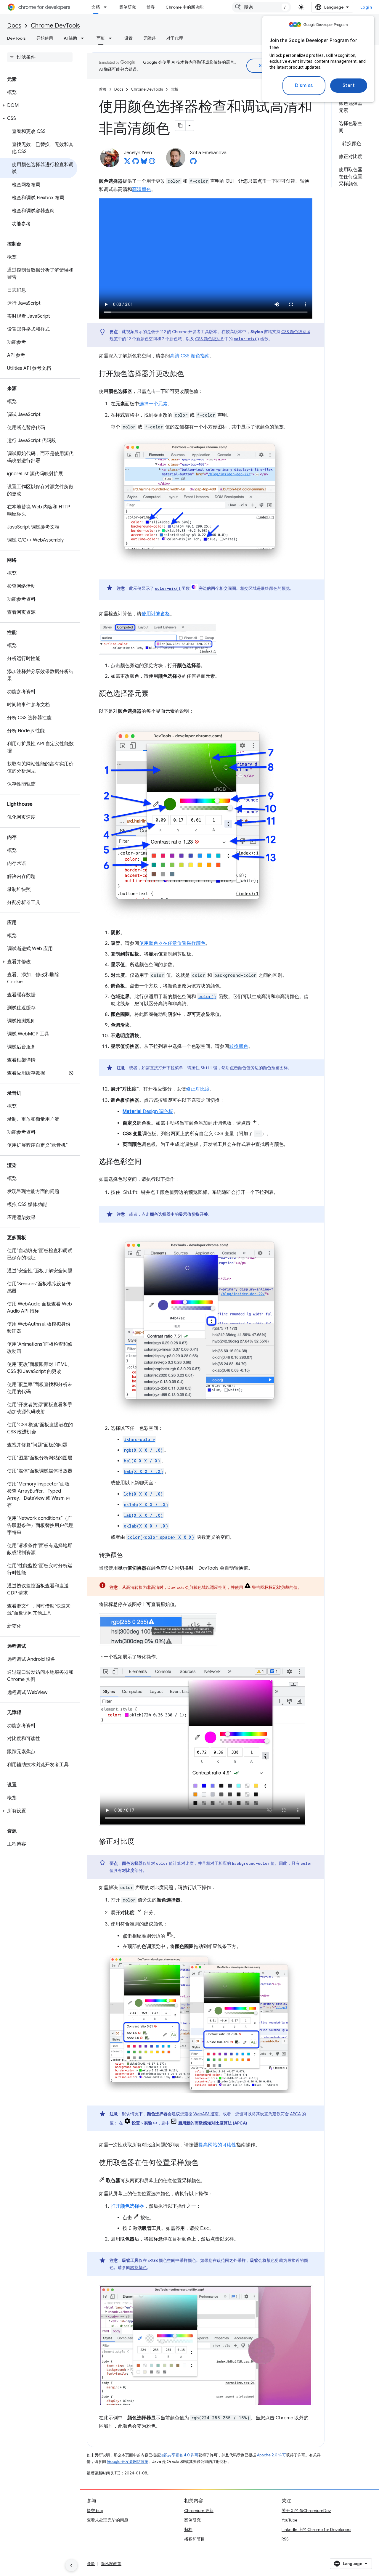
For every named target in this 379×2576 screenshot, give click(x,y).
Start (349, 86)
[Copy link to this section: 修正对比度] (140, 1842)
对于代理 (175, 38)
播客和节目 (195, 2539)
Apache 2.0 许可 (272, 2455)
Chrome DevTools (55, 26)
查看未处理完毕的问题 (107, 2520)
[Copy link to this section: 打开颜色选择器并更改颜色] (190, 374)
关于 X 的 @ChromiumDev (306, 2511)
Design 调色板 (148, 1112)
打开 (127, 2206)
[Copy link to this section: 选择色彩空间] (147, 1162)
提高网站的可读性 (217, 2145)
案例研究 (128, 7)
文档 (96, 7)
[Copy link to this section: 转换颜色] (129, 1555)
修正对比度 (198, 1089)
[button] (39, 105)
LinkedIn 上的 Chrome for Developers (316, 2530)
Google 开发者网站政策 (128, 2462)
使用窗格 (156, 614)
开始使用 (45, 38)
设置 (129, 38)
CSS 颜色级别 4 (296, 332)
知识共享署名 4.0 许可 (179, 2455)
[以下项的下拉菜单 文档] (107, 7)
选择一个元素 (153, 404)
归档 (188, 2530)
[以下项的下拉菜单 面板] (112, 38)
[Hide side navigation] (71, 2565)
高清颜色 (142, 189)
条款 (91, 2564)
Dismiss (304, 86)
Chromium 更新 (199, 2511)
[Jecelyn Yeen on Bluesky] (144, 163)
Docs (14, 26)
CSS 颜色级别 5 (209, 339)
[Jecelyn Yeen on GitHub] (136, 163)
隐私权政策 (111, 2564)
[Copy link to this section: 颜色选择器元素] (155, 694)
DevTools (16, 38)
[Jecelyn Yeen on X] (127, 163)
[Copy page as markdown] (180, 126)
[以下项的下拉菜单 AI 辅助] (84, 38)
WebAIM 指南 (206, 2114)
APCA (295, 2114)
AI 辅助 (70, 38)
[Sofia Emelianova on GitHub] (193, 163)
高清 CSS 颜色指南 (190, 356)
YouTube (289, 2520)
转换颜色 (239, 1046)
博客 (151, 7)
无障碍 (150, 38)
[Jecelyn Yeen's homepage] (152, 163)
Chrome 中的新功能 (184, 7)
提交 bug (95, 2511)
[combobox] (261, 7)
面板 (101, 38)
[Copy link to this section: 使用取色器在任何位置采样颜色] (204, 2163)
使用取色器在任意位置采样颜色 (172, 943)
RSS (285, 2539)
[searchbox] (40, 57)
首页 (103, 89)
